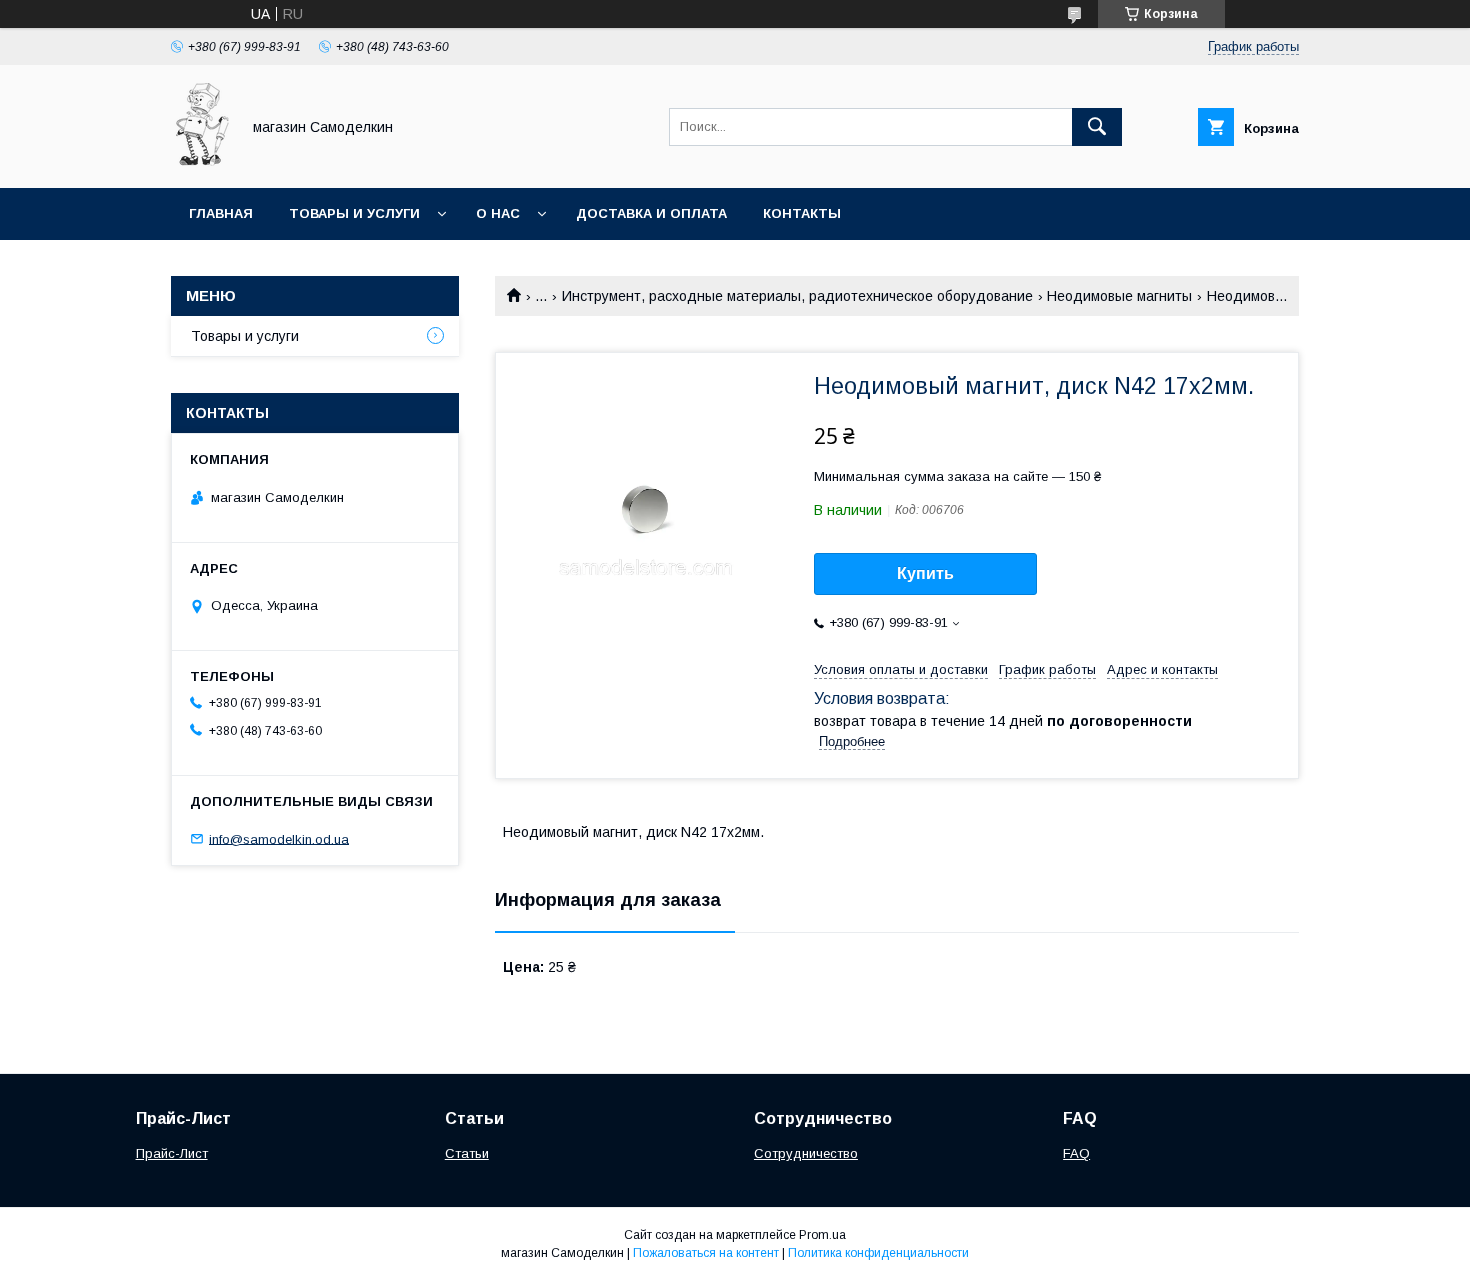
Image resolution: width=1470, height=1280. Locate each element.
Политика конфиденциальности (878, 1253)
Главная (221, 213)
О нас (498, 213)
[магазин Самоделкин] (200, 162)
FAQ (1076, 1153)
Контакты (802, 213)
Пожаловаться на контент (706, 1253)
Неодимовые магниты (1119, 296)
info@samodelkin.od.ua (279, 838)
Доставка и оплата (651, 213)
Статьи (467, 1153)
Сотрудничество (806, 1153)
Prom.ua (822, 1235)
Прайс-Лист (172, 1153)
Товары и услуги (354, 213)
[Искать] (1097, 127)
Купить (925, 573)
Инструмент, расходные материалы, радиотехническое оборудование (797, 296)
